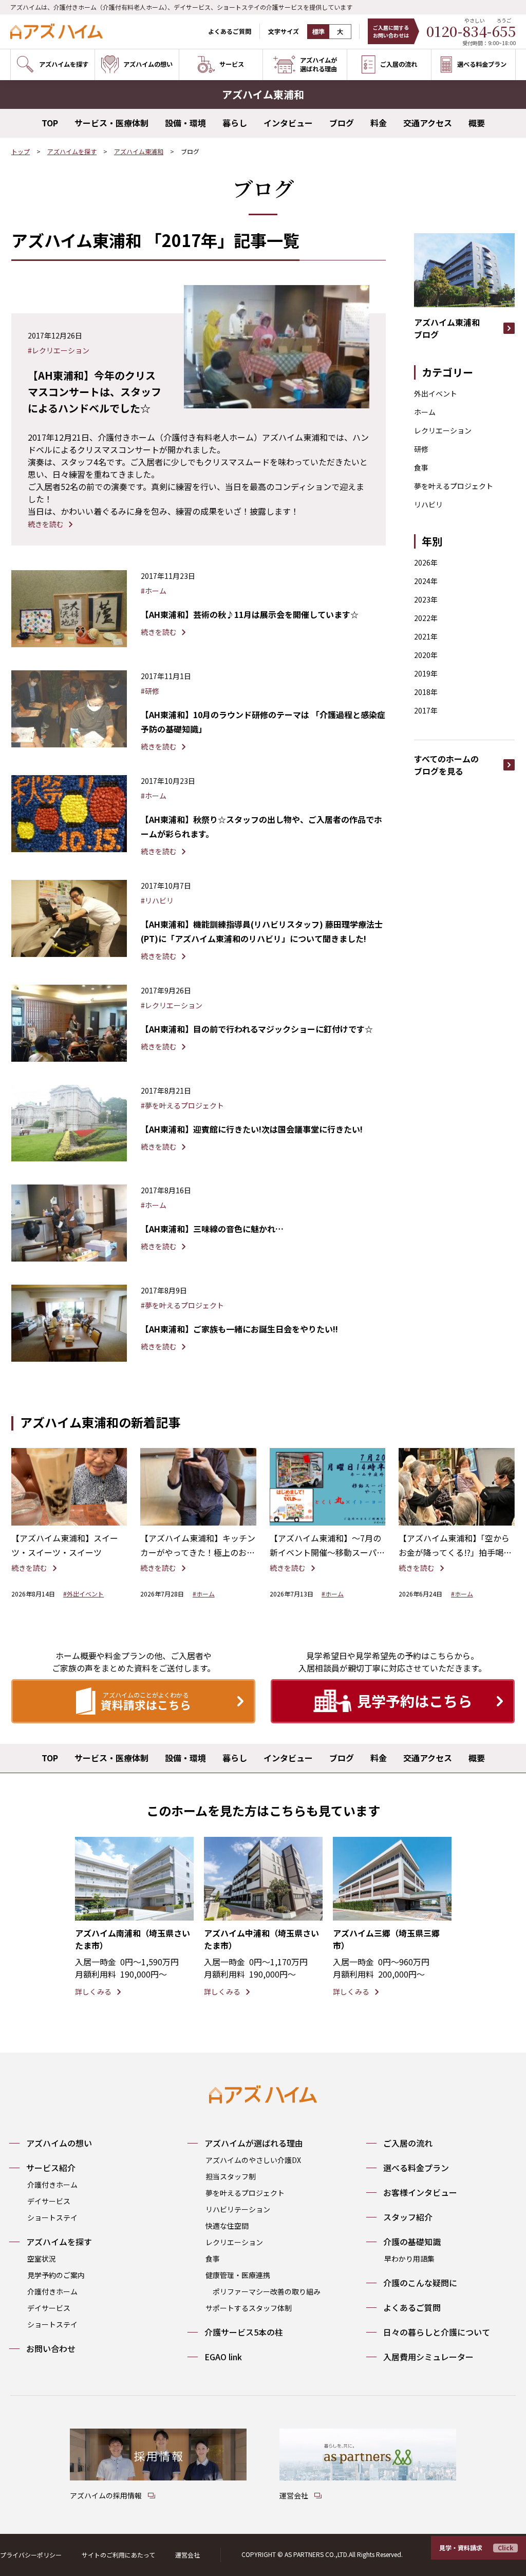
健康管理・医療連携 (238, 2275)
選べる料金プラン (416, 2168)
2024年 (426, 581)
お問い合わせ (51, 2348)
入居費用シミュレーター (428, 2357)
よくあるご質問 (230, 31)
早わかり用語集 (409, 2259)
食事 (421, 467)
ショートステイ (52, 2217)
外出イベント (436, 393)
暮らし (235, 123)
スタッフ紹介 (408, 2217)
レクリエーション (443, 430)
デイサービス (49, 2201)
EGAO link (223, 2357)
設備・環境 (185, 123)
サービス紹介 (51, 2168)
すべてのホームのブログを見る (446, 765)
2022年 (426, 618)
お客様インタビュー (420, 2192)
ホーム (425, 412)
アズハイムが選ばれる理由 (254, 2143)
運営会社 (187, 2555)
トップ (21, 151)
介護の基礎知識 (412, 2242)
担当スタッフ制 (231, 2176)
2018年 (426, 692)
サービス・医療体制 (111, 123)
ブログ (342, 123)
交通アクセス (428, 123)
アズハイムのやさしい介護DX (253, 2160)
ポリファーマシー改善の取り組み (267, 2291)
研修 (421, 449)
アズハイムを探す (72, 151)
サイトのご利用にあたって (118, 2555)
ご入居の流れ (408, 2143)
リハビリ (428, 504)
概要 (477, 123)
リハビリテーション (238, 2209)
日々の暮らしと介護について (437, 2332)
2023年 (426, 599)
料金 (379, 123)
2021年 (426, 636)
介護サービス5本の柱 (244, 2332)
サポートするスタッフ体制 (249, 2308)
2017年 (426, 710)
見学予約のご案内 (56, 2275)
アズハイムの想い (59, 2143)
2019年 (426, 673)
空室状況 (42, 2259)
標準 (318, 32)
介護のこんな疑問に (420, 2283)
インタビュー (288, 123)
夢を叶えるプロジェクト (454, 486)
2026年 (426, 562)
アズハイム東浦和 (139, 151)
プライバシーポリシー (31, 2555)
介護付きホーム (52, 2185)
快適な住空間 (227, 2226)
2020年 (426, 655)
